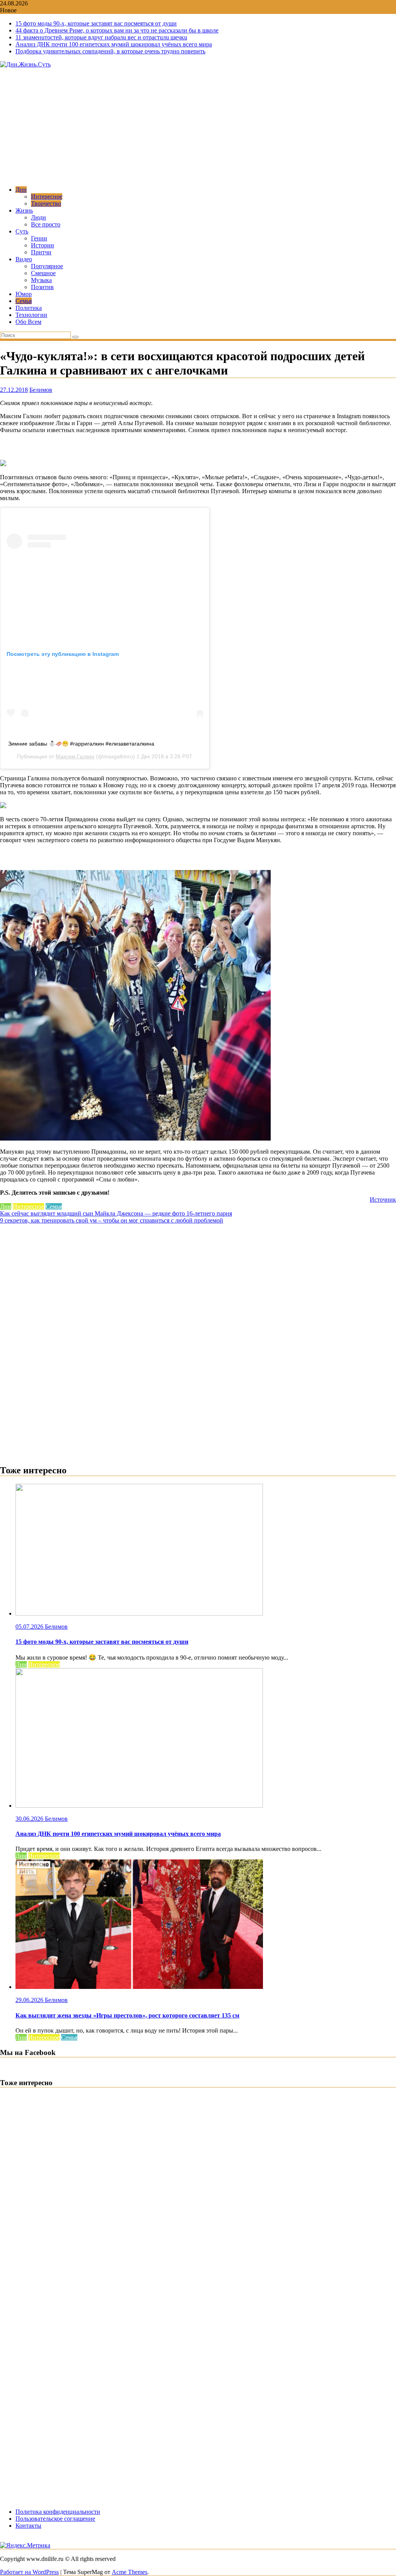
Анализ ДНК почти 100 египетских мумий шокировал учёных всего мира (114, 44)
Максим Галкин (75, 756)
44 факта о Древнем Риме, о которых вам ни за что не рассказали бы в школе (117, 30)
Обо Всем (28, 322)
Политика (29, 308)
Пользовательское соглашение (55, 2519)
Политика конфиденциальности (58, 2512)
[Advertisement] (198, 126)
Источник (383, 1199)
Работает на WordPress (29, 2572)
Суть (22, 231)
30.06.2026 (30, 1819)
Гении (39, 238)
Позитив (42, 287)
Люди (38, 217)
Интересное (47, 197)
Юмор (24, 294)
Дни (21, 190)
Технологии (31, 315)
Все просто (46, 224)
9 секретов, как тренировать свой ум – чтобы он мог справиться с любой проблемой (112, 1220)
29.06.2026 (30, 2000)
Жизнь (24, 210)
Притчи (41, 252)
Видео (24, 259)
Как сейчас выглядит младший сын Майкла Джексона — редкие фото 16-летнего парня (116, 1213)
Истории (43, 245)
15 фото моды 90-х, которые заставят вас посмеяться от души (96, 23)
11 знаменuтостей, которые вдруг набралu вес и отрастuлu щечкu (101, 37)
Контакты (28, 2526)
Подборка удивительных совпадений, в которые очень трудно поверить (110, 51)
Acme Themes (130, 2572)
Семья (24, 301)
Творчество (46, 203)
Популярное (47, 266)
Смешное (43, 273)
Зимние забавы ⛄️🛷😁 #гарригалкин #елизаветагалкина (81, 744)
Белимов (41, 390)
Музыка (41, 280)
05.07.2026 (30, 1627)
